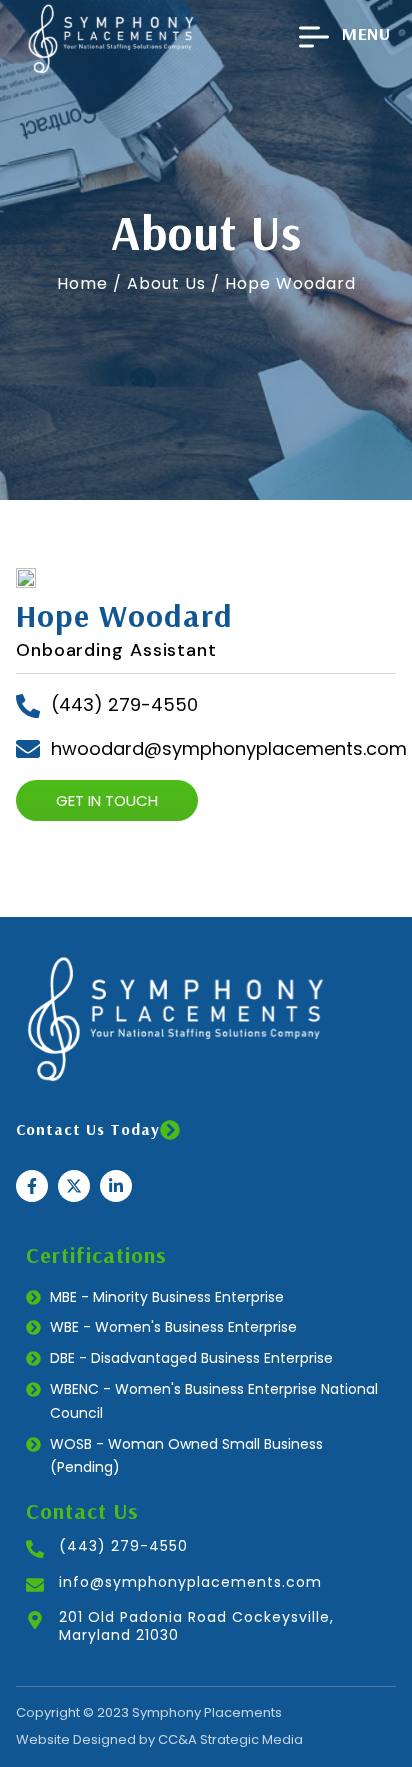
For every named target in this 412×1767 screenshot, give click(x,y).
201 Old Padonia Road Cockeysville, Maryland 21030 (196, 1626)
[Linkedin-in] (116, 1186)
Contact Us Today (88, 1129)
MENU (366, 33)
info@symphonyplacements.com (190, 1582)
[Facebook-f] (32, 1186)
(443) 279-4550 (123, 1546)
